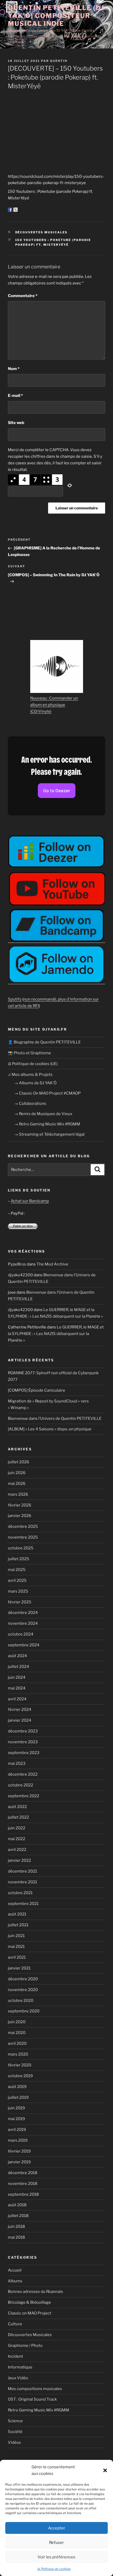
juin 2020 (17, 2022)
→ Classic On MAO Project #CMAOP (47, 1093)
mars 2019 (18, 2140)
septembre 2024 (24, 1645)
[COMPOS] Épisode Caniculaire (37, 1390)
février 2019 (19, 2151)
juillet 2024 (19, 1667)
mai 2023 (17, 1764)
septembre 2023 (24, 1753)
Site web (16, 423)
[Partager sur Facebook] (10, 210)
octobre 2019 (20, 2076)
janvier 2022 (19, 1860)
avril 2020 (17, 2043)
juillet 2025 (19, 1559)
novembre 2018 (23, 2184)
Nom (14, 369)
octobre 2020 (21, 2001)
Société (15, 2432)
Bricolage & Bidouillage (29, 2302)
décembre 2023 (23, 1731)
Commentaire (23, 296)
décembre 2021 (22, 1871)
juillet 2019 (18, 2097)
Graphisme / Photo (25, 2346)
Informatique (20, 2367)
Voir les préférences (56, 2557)
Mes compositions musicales (35, 2389)
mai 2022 (17, 1839)
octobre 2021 (20, 1893)
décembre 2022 (23, 1774)
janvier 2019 (19, 2162)
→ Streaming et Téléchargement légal (49, 1134)
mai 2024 (17, 1688)
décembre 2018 (23, 2173)
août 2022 (17, 1807)
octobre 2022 (20, 1785)
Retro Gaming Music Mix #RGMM (38, 2410)
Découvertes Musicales (42, 232)
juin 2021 (16, 1936)
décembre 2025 (23, 1526)
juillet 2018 (18, 2216)
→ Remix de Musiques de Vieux (43, 1114)
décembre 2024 (23, 1613)
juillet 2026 (19, 1462)
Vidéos (14, 2442)
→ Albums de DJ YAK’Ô (35, 1083)
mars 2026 (18, 1494)
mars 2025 (18, 1591)
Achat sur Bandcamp (30, 1201)
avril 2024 (17, 1699)
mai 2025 (17, 1570)
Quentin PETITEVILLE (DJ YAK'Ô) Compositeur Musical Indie (56, 16)
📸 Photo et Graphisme (29, 1053)
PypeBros (17, 1264)
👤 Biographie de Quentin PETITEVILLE (44, 1042)
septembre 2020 (24, 2011)
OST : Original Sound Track (32, 2399)
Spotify (15, 999)
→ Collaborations (30, 1104)
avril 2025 (17, 1580)
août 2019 (17, 2087)
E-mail (15, 396)
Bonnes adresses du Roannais (35, 2292)
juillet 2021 (18, 1925)
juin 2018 (16, 2227)
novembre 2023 (23, 1742)
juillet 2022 (18, 1817)
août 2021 (17, 1914)
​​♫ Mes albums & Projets (30, 1075)
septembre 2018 (23, 2194)
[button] (105, 2470)
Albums (15, 2281)
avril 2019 (17, 2130)
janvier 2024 (20, 1720)
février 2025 (20, 1602)
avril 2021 (17, 1957)
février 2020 (20, 2065)
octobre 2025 (21, 1548)
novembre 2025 (23, 1537)
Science (15, 2421)
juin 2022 (17, 1828)
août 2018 (17, 2205)
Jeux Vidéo (18, 2378)
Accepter (57, 2528)
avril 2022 (17, 1850)
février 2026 (20, 1505)
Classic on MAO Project (30, 2313)
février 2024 (20, 1710)
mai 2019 (16, 2119)
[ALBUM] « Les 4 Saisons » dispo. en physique (50, 1429)
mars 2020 (18, 2054)
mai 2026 (17, 1484)
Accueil (15, 2270)
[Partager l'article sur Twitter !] (16, 210)
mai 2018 (16, 2237)
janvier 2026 (20, 1516)
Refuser (56, 2543)
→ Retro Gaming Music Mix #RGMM (47, 1124)
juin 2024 (17, 1677)
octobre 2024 (21, 1634)
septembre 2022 (24, 1796)
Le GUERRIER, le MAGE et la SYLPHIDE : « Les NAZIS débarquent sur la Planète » (56, 1334)
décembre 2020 (23, 1979)
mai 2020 (17, 2033)
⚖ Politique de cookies (54, 2569)
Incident (16, 2356)
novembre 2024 (23, 1623)
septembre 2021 (23, 1904)
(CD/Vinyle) (41, 711)
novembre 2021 (22, 1882)
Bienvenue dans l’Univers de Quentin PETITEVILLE (55, 1418)
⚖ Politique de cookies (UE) (33, 1064)
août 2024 (17, 1656)
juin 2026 (17, 1473)
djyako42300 (20, 1275)
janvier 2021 (19, 1968)
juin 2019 (16, 2108)
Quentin (59, 61)
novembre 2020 (23, 1990)
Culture (15, 2324)
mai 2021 (16, 1947)
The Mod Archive (52, 1264)
